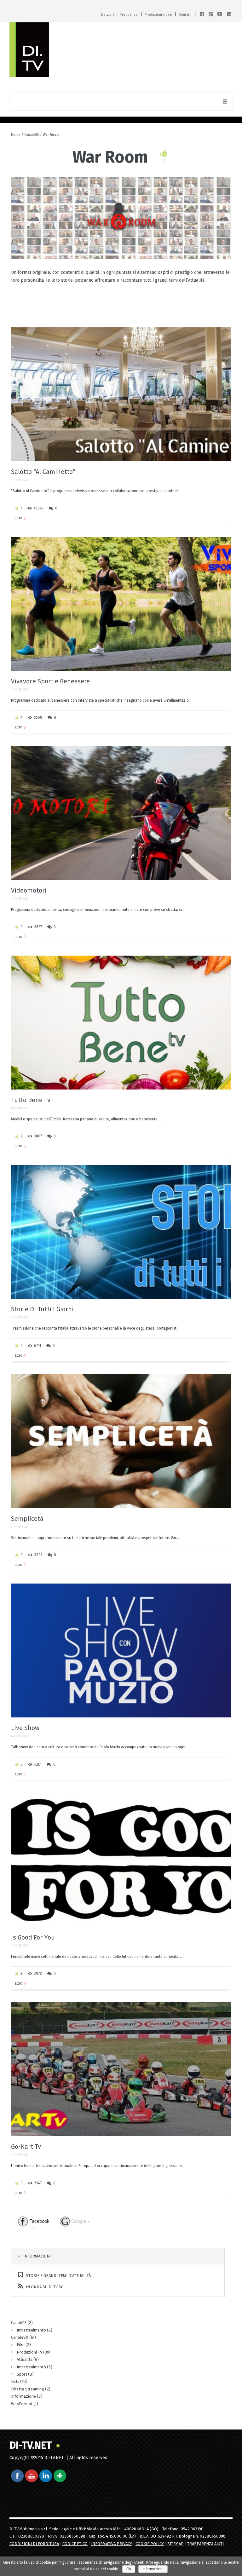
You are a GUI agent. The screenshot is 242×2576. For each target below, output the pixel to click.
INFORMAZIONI (37, 2256)
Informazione (23, 2396)
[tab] (34, 2222)
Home (16, 135)
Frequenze (129, 15)
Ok (129, 2569)
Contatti (185, 15)
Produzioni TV (29, 2352)
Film (21, 2345)
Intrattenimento (31, 2330)
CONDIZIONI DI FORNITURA (34, 2544)
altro (18, 518)
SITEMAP (176, 2544)
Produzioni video (158, 15)
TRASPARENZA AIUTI (205, 2544)
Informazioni (153, 2569)
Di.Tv (15, 2381)
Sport (22, 2374)
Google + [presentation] (80, 2221)
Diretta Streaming (28, 2389)
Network (108, 15)
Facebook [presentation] (39, 2221)
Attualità (25, 2359)
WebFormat (22, 2404)
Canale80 (32, 135)
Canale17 (19, 2323)
